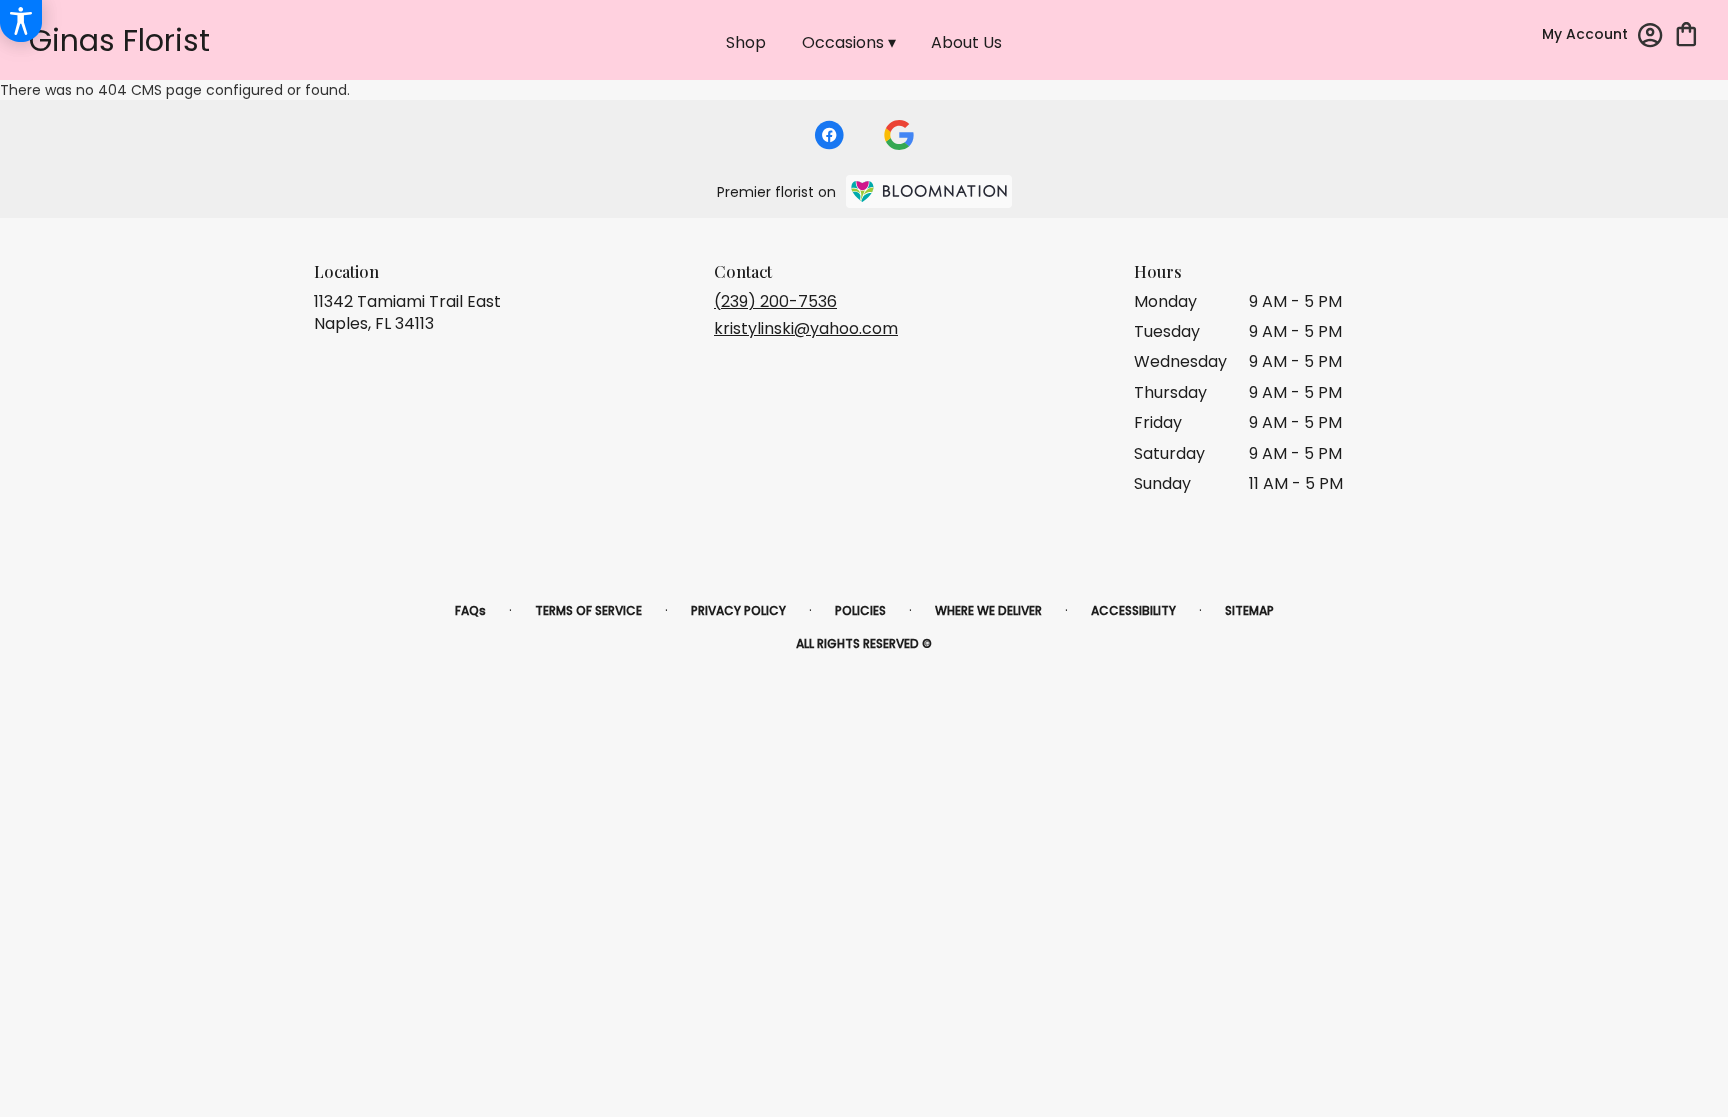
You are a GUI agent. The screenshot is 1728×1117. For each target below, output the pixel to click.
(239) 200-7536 (775, 301)
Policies (860, 610)
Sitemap (1249, 610)
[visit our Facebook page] (829, 135)
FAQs (470, 610)
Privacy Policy (738, 610)
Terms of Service (588, 610)
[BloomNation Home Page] (929, 191)
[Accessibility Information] (21, 21)
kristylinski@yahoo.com (806, 328)
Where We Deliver (988, 610)
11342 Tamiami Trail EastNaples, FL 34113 (407, 312)
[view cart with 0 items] (1686, 32)
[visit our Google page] (899, 135)
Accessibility (1133, 610)
